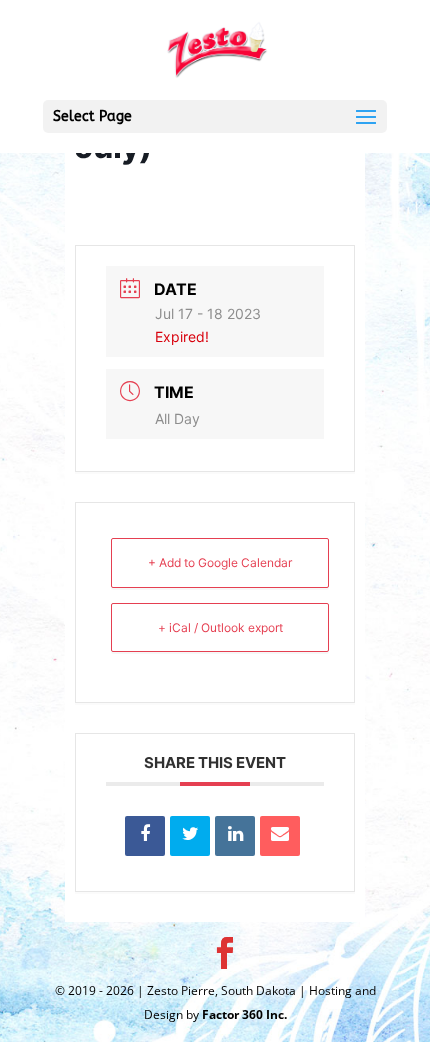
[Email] (280, 836)
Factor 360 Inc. (244, 1014)
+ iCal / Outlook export (220, 627)
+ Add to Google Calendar (220, 562)
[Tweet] (190, 836)
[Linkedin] (235, 836)
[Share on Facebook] (145, 836)
